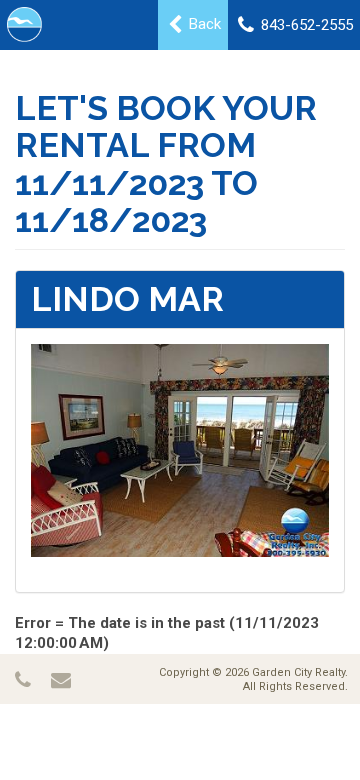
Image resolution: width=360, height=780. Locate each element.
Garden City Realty (298, 672)
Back (203, 24)
